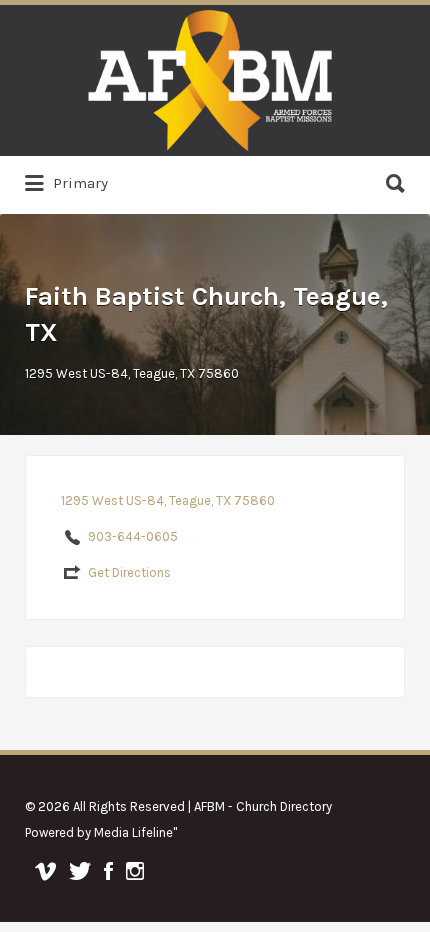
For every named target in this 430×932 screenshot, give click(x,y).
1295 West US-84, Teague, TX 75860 (132, 373)
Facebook (108, 871)
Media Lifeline (133, 832)
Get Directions (129, 572)
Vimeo (45, 871)
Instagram (135, 871)
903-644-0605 (133, 536)
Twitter (80, 871)
